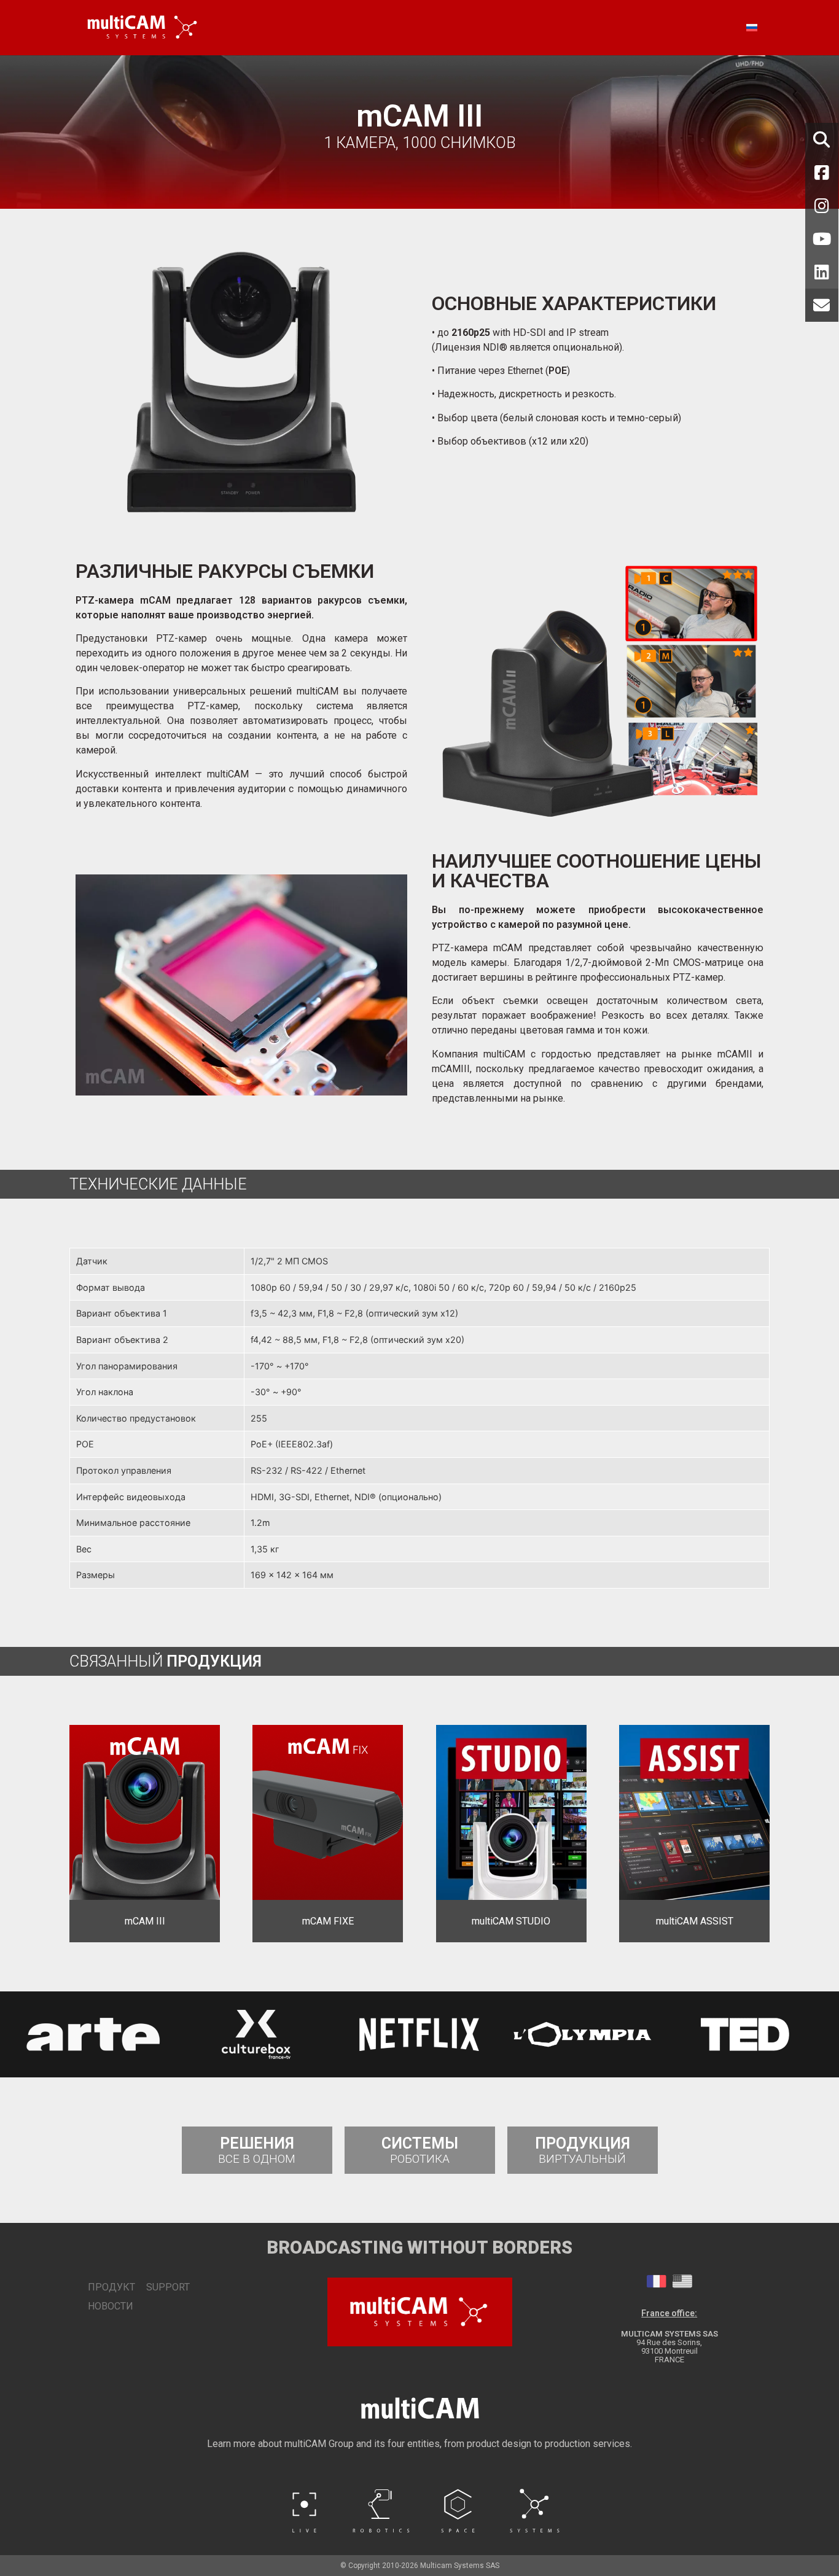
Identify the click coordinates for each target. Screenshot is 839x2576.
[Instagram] (822, 206)
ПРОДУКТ (105, 2287)
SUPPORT (168, 2287)
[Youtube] (822, 239)
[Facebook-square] (822, 173)
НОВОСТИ (105, 2306)
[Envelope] (822, 305)
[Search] (822, 139)
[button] (19, 2034)
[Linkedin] (822, 272)
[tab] (657, 2281)
